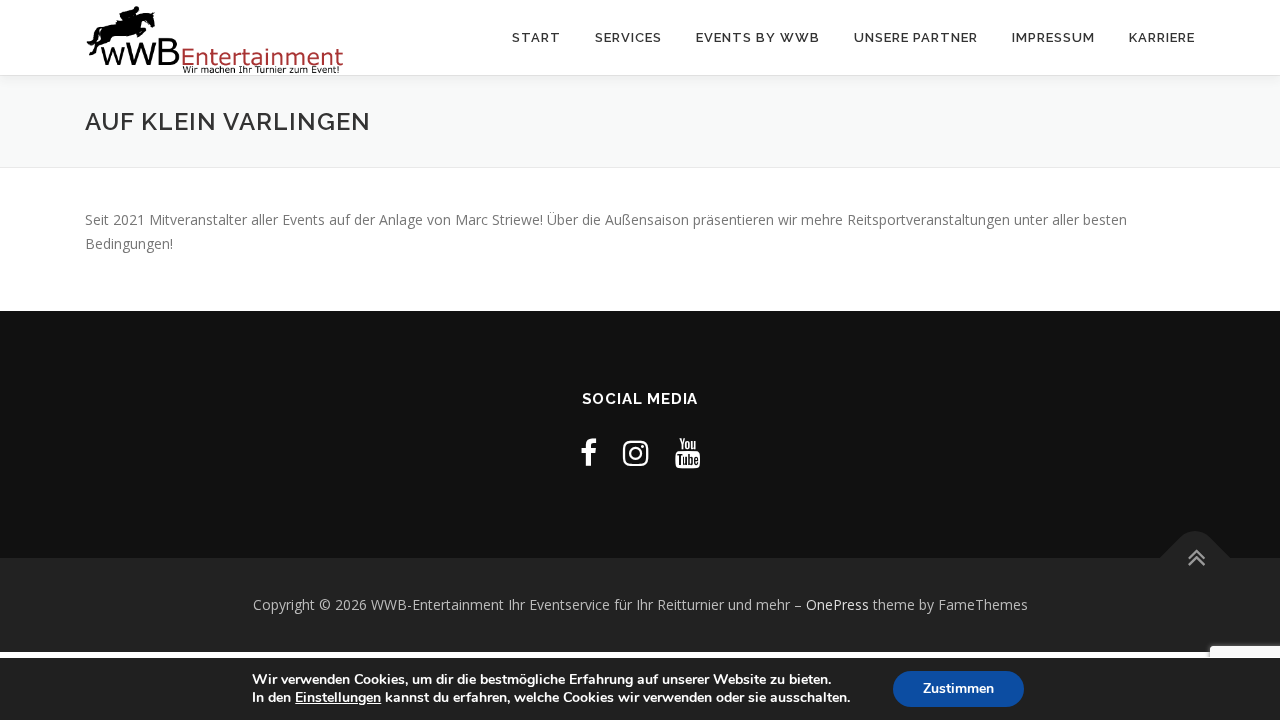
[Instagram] (636, 452)
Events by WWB (758, 37)
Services (628, 37)
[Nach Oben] (1195, 558)
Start (536, 37)
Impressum (1053, 37)
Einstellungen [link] (338, 697)
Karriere (1162, 37)
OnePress (837, 604)
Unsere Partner (916, 37)
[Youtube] (688, 452)
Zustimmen (958, 688)
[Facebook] (588, 452)
